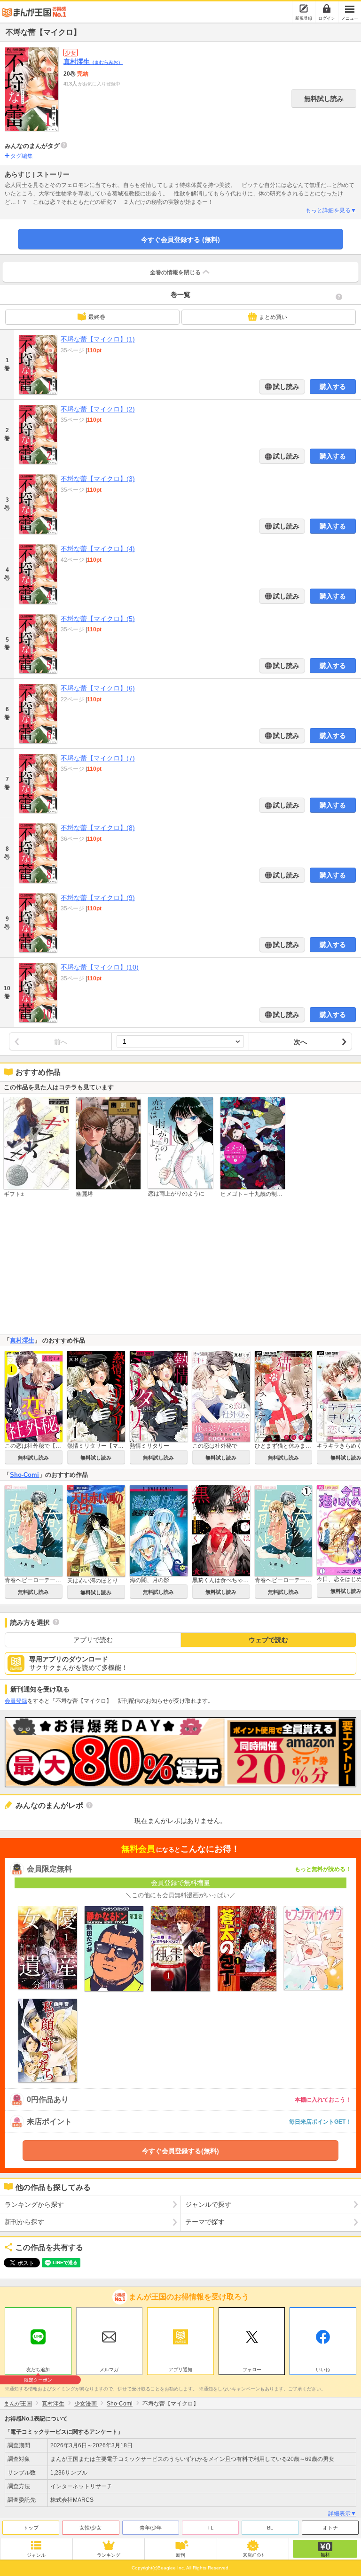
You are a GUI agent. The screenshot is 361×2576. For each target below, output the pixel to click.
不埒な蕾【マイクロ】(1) (98, 339)
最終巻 (97, 317)
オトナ (330, 2528)
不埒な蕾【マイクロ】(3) (98, 479)
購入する (333, 387)
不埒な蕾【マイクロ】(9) (98, 898)
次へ (300, 1042)
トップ (31, 2528)
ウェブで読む (268, 1640)
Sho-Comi (24, 1475)
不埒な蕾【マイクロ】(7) (98, 758)
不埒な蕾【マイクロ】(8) (98, 828)
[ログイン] (327, 8)
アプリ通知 (180, 2370)
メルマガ (109, 2370)
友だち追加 (38, 2371)
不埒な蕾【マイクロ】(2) (98, 409)
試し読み (285, 387)
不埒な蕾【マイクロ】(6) (98, 688)
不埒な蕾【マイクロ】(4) (98, 549)
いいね (323, 2370)
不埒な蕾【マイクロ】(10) (100, 967)
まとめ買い (273, 317)
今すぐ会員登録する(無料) (180, 2151)
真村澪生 (93, 62)
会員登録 (16, 1701)
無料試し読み (324, 99)
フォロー (252, 2370)
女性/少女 (90, 2528)
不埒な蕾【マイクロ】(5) (98, 619)
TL (210, 2528)
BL (270, 2528)
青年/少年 (151, 2528)
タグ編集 (22, 156)
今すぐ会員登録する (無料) (180, 240)
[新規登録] (304, 8)
